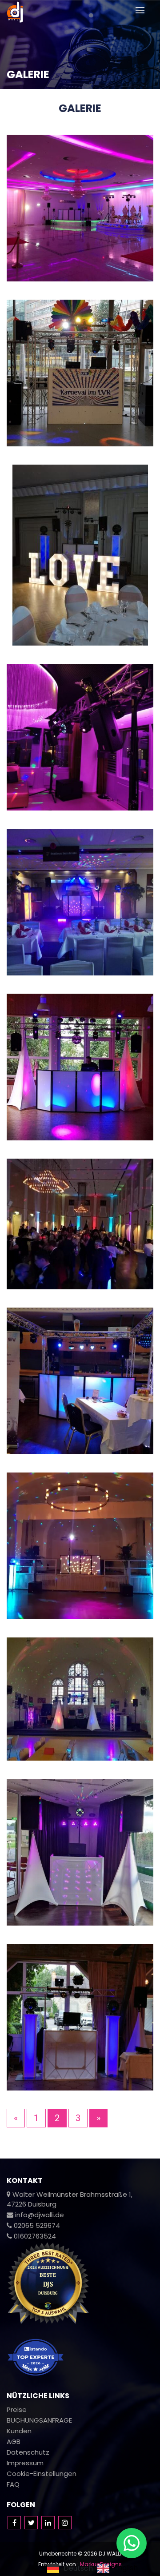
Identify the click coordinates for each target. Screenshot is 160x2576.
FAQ (13, 2484)
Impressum (25, 2463)
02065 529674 (36, 2225)
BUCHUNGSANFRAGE (39, 2420)
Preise (17, 2409)
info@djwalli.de (39, 2215)
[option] (118, 2568)
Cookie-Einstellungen (42, 2474)
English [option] (126, 2568)
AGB (14, 2442)
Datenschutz (28, 2452)
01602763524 (34, 2236)
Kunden (19, 2431)
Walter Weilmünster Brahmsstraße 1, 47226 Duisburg (70, 2199)
